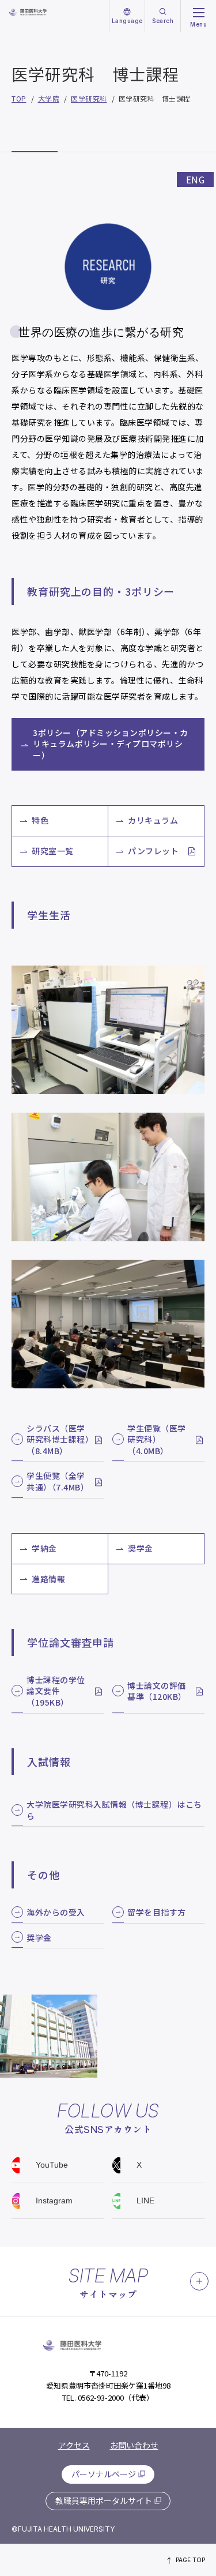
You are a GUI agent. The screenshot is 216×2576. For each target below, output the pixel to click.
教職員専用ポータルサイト (104, 2500)
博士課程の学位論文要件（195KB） (56, 1691)
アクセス (74, 2445)
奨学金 (39, 1938)
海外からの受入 (56, 1912)
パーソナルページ (104, 2474)
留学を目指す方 (157, 1912)
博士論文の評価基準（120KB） (157, 1691)
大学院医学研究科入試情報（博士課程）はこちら (114, 1810)
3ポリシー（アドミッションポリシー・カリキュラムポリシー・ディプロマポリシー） (111, 744)
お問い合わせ (134, 2445)
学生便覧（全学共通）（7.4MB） (58, 1482)
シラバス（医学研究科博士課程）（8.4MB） (58, 1440)
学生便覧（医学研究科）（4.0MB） (157, 1440)
